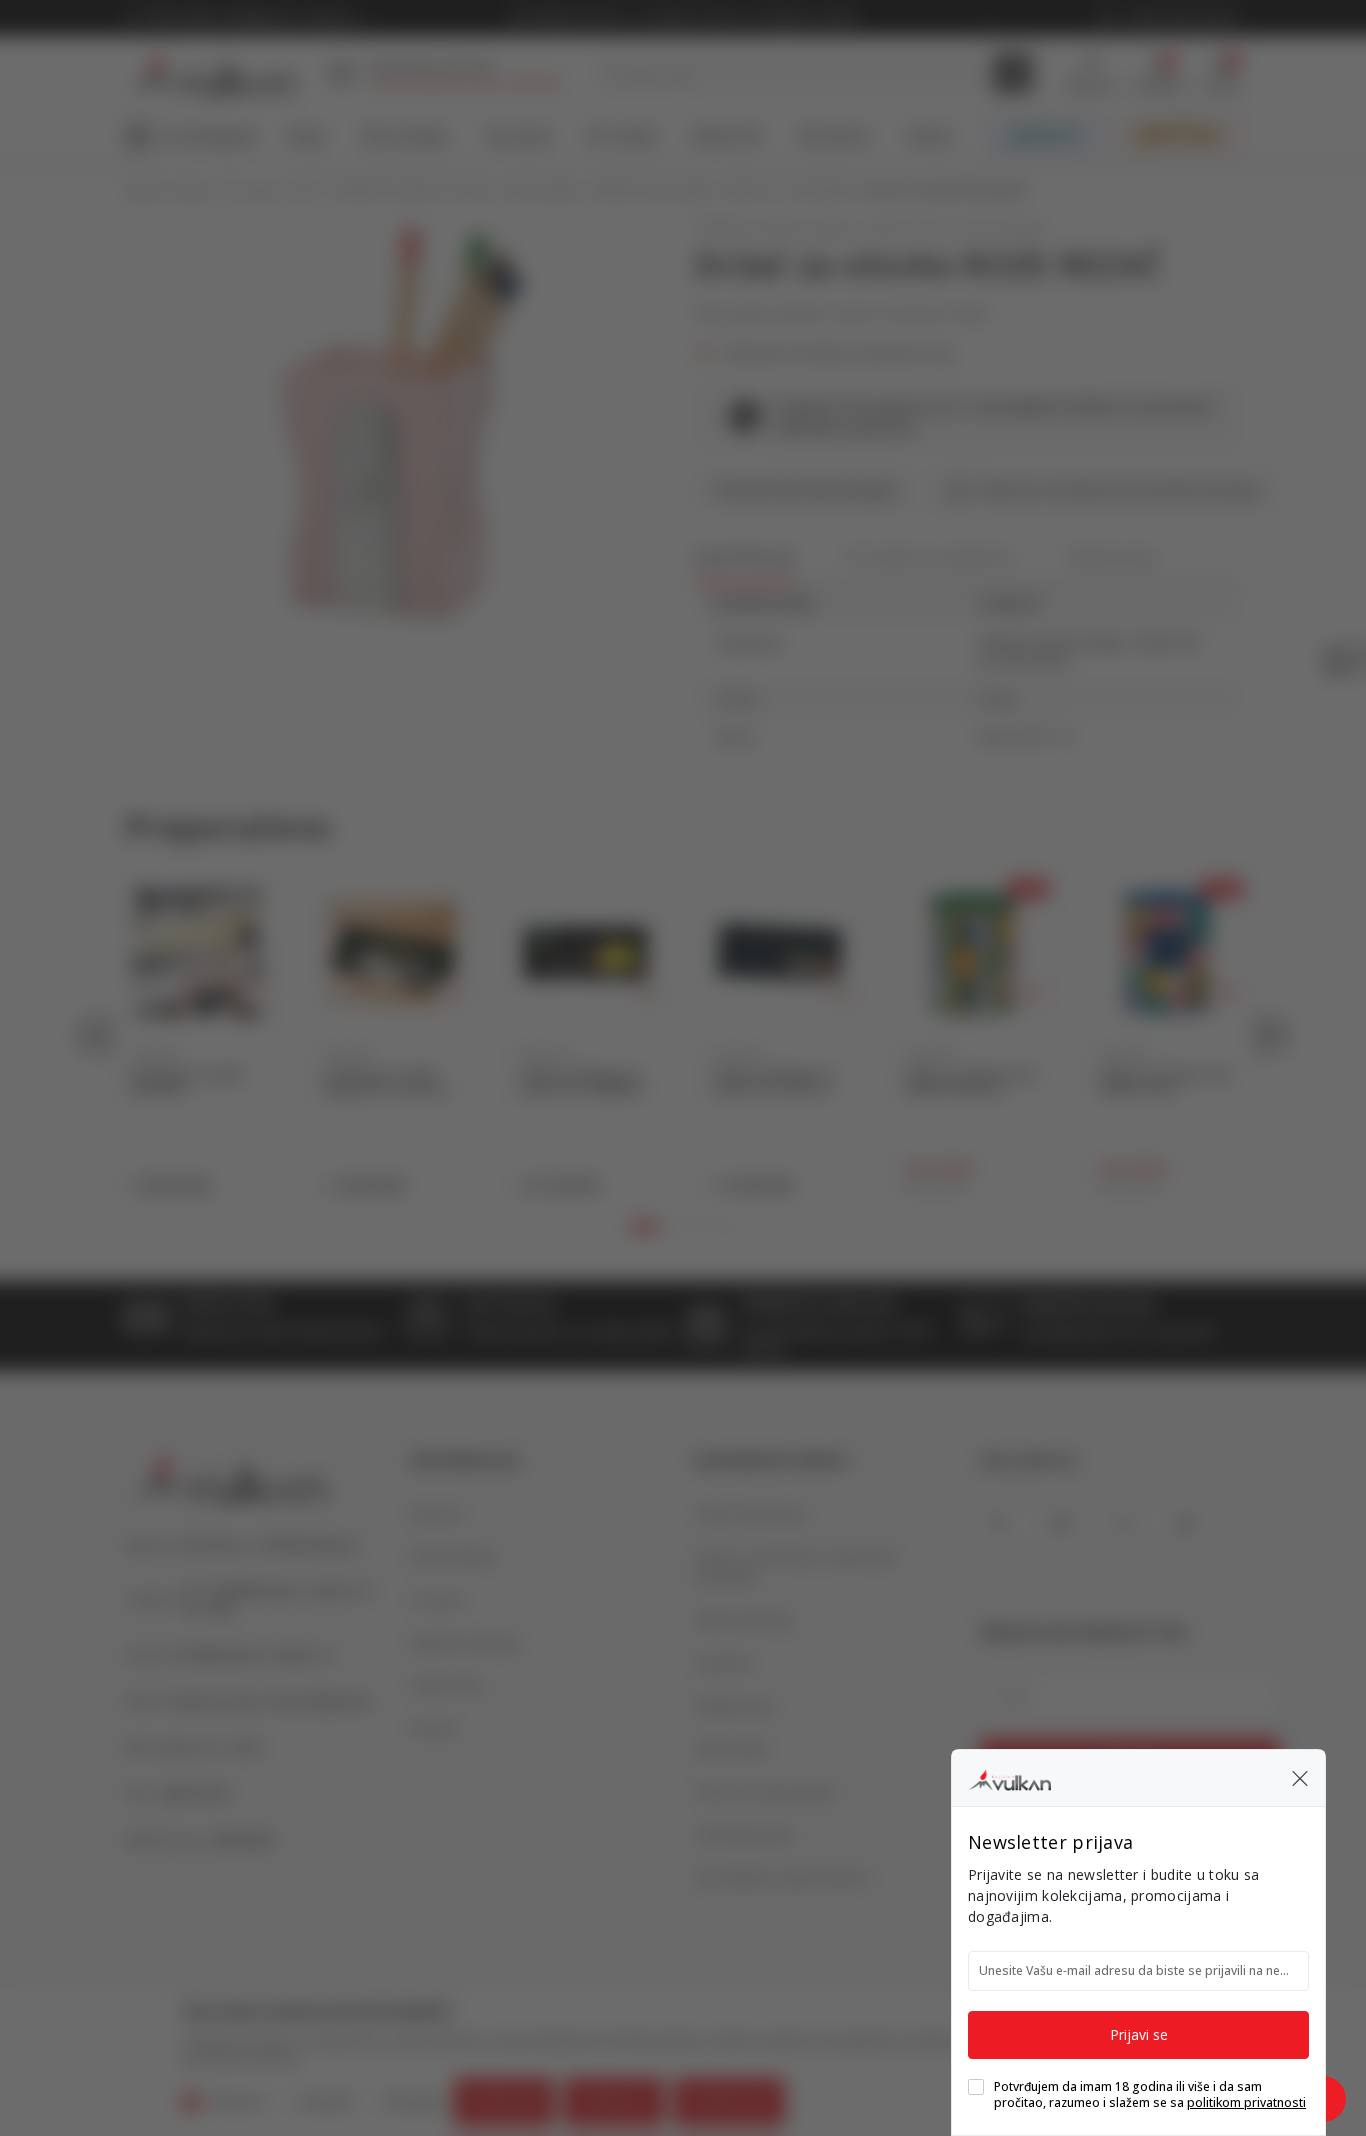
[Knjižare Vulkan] (1009, 1777)
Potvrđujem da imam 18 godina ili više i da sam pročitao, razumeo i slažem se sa (1150, 2095)
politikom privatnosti (1246, 2102)
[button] (1300, 1778)
